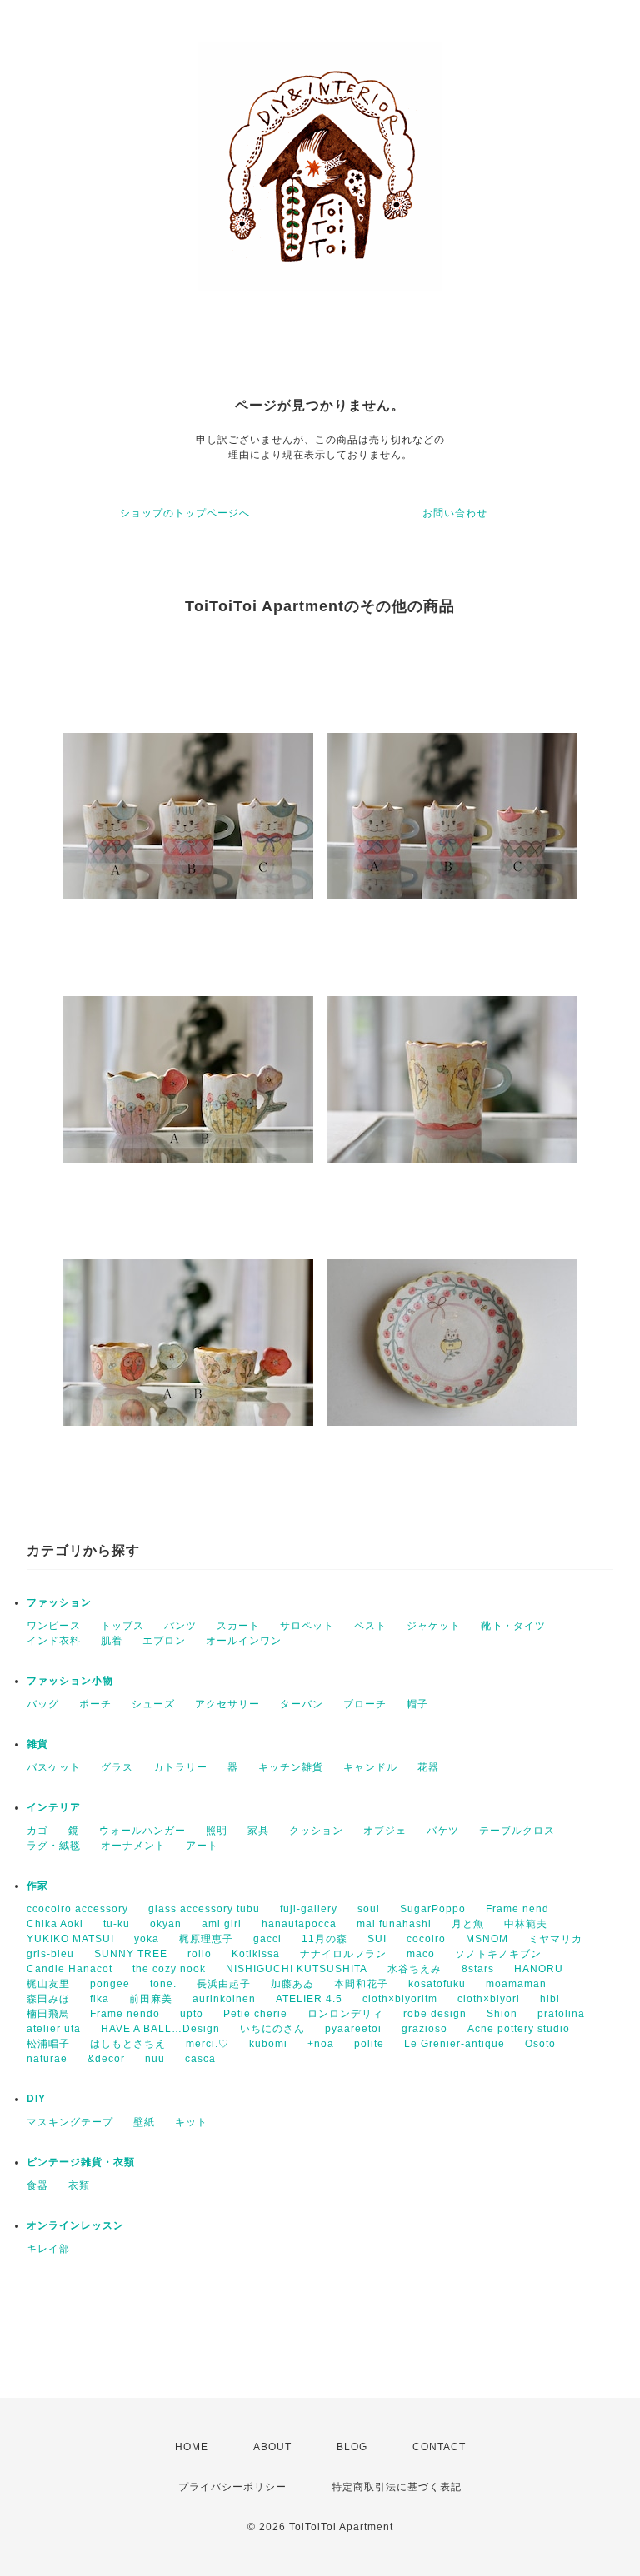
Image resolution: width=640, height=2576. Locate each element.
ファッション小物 (70, 1681)
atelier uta (54, 2029)
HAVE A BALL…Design (160, 2029)
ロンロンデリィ (345, 2014)
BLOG (352, 2447)
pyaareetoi (353, 2029)
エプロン (164, 1641)
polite (369, 2044)
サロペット (307, 1626)
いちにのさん (272, 2029)
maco (421, 1954)
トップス (122, 1626)
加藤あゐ (292, 1984)
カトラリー (180, 1767)
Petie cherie (255, 2014)
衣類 (79, 2185)
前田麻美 (151, 1999)
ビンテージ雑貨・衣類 (81, 2162)
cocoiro (426, 1939)
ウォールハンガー (142, 1831)
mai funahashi (394, 1924)
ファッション (59, 1602)
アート (202, 1846)
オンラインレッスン (75, 2225)
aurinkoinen (224, 1999)
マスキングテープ (70, 2122)
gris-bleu (50, 1954)
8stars (478, 1969)
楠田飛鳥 (48, 2014)
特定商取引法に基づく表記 (397, 2487)
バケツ (443, 1831)
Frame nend (517, 1909)
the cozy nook (169, 1969)
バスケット (54, 1767)
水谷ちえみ (415, 1969)
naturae (47, 2059)
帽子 (417, 1704)
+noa (321, 2044)
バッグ (43, 1704)
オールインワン (244, 1641)
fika (100, 1999)
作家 (37, 1886)
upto (192, 2014)
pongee (110, 1984)
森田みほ (48, 1999)
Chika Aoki (55, 1924)
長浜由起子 (224, 1984)
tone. (163, 1984)
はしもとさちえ (128, 2044)
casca (200, 2059)
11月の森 (325, 1939)
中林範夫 (526, 1924)
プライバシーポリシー (232, 2487)
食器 (37, 2185)
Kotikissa (256, 1954)
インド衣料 (54, 1641)
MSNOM (487, 1939)
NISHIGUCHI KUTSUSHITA (297, 1969)
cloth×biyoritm (400, 1999)
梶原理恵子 (206, 1939)
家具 (258, 1831)
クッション (316, 1831)
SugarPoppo (433, 1909)
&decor (106, 2059)
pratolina (561, 2014)
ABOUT (272, 2447)
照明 (217, 1831)
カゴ (37, 1831)
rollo (200, 1954)
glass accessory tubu (204, 1909)
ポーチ (95, 1704)
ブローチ (365, 1704)
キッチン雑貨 (291, 1767)
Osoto (540, 2044)
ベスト (370, 1626)
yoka (147, 1939)
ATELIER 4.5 (309, 1999)
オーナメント (133, 1846)
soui (369, 1909)
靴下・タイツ (513, 1626)
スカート (238, 1626)
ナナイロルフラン (343, 1954)
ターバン (302, 1704)
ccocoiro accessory (77, 1909)
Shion (502, 2014)
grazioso (425, 2029)
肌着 (112, 1641)
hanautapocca (299, 1924)
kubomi (268, 2044)
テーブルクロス (517, 1831)
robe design (435, 2014)
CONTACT (439, 2447)
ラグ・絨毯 (54, 1846)
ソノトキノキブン (498, 1954)
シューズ (153, 1704)
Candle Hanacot (70, 1969)
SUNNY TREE (131, 1954)
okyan (166, 1924)
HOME (192, 2447)
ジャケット (434, 1626)
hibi (550, 1999)
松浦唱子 (48, 2044)
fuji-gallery (309, 1909)
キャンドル (370, 1767)
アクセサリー (227, 1704)
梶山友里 (48, 1984)
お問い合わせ (455, 513)
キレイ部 (48, 2249)
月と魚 (468, 1924)
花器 (428, 1767)
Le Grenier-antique (455, 2044)
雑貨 (37, 1744)
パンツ (180, 1626)
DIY (36, 2099)
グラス (117, 1767)
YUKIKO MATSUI (70, 1939)
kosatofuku (437, 1984)
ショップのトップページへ (185, 513)
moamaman (516, 1984)
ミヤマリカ (555, 1939)
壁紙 (144, 2122)
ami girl (222, 1924)
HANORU (539, 1969)
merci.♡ (207, 2044)
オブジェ (385, 1831)
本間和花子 (361, 1984)
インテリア (54, 1807)
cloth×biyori (489, 1999)
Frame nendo (125, 2014)
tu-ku (117, 1924)
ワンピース (54, 1626)
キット (191, 2122)
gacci (267, 1939)
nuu (155, 2059)
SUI (377, 1939)
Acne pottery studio (519, 2029)
